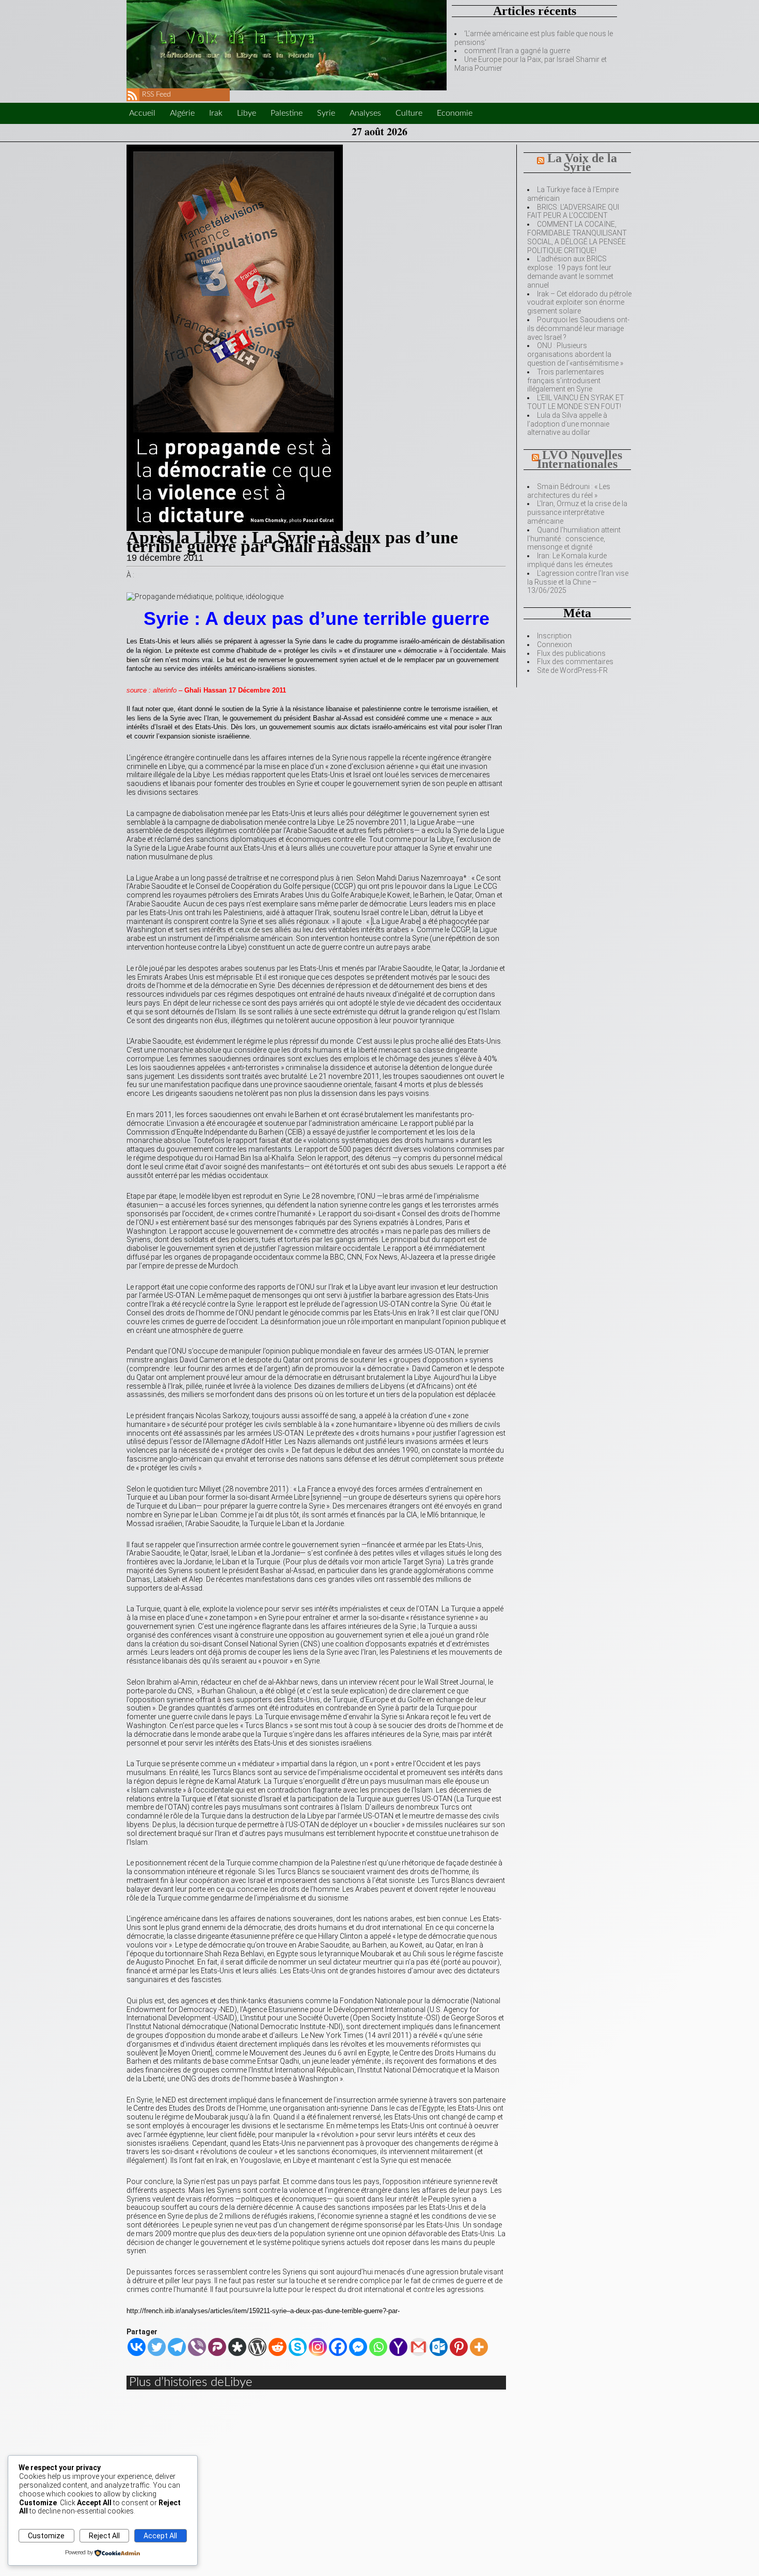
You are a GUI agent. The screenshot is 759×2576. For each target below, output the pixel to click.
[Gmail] (418, 2347)
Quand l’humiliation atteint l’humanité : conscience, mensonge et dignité (574, 539)
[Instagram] (318, 2347)
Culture (409, 113)
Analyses (365, 113)
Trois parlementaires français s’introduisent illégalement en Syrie (566, 381)
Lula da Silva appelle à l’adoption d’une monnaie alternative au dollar (568, 424)
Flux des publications (571, 653)
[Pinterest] (459, 2347)
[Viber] (197, 2347)
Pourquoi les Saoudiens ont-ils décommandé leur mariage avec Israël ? (578, 328)
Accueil (142, 113)
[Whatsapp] (378, 2347)
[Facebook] (338, 2347)
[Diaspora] (237, 2347)
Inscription (554, 636)
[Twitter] (157, 2347)
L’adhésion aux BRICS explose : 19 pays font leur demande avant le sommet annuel (570, 272)
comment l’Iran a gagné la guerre (517, 51)
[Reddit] (278, 2347)
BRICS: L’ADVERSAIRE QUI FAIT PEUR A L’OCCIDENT (573, 211)
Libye (247, 113)
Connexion (555, 645)
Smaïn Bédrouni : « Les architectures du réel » (569, 491)
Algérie (182, 113)
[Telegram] (177, 2347)
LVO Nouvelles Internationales (580, 459)
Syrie (326, 113)
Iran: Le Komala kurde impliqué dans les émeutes (570, 560)
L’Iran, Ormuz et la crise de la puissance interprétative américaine (577, 512)
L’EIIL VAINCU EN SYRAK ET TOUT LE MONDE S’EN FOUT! (576, 402)
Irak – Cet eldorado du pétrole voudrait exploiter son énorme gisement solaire (579, 303)
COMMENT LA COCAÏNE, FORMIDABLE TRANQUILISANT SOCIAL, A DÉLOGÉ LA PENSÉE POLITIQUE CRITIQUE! (577, 237)
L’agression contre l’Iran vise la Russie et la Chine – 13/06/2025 (578, 582)
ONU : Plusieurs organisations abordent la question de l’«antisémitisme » (575, 354)
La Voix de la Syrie (582, 162)
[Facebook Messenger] (358, 2347)
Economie (455, 113)
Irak (216, 113)
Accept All (160, 2536)
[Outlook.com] (439, 2347)
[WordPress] (257, 2347)
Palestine (287, 113)
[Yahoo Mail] (398, 2347)
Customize (46, 2536)
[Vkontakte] (137, 2347)
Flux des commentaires (575, 662)
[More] (479, 2347)
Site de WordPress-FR (572, 670)
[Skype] (298, 2347)
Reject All (104, 2536)
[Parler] (217, 2347)
